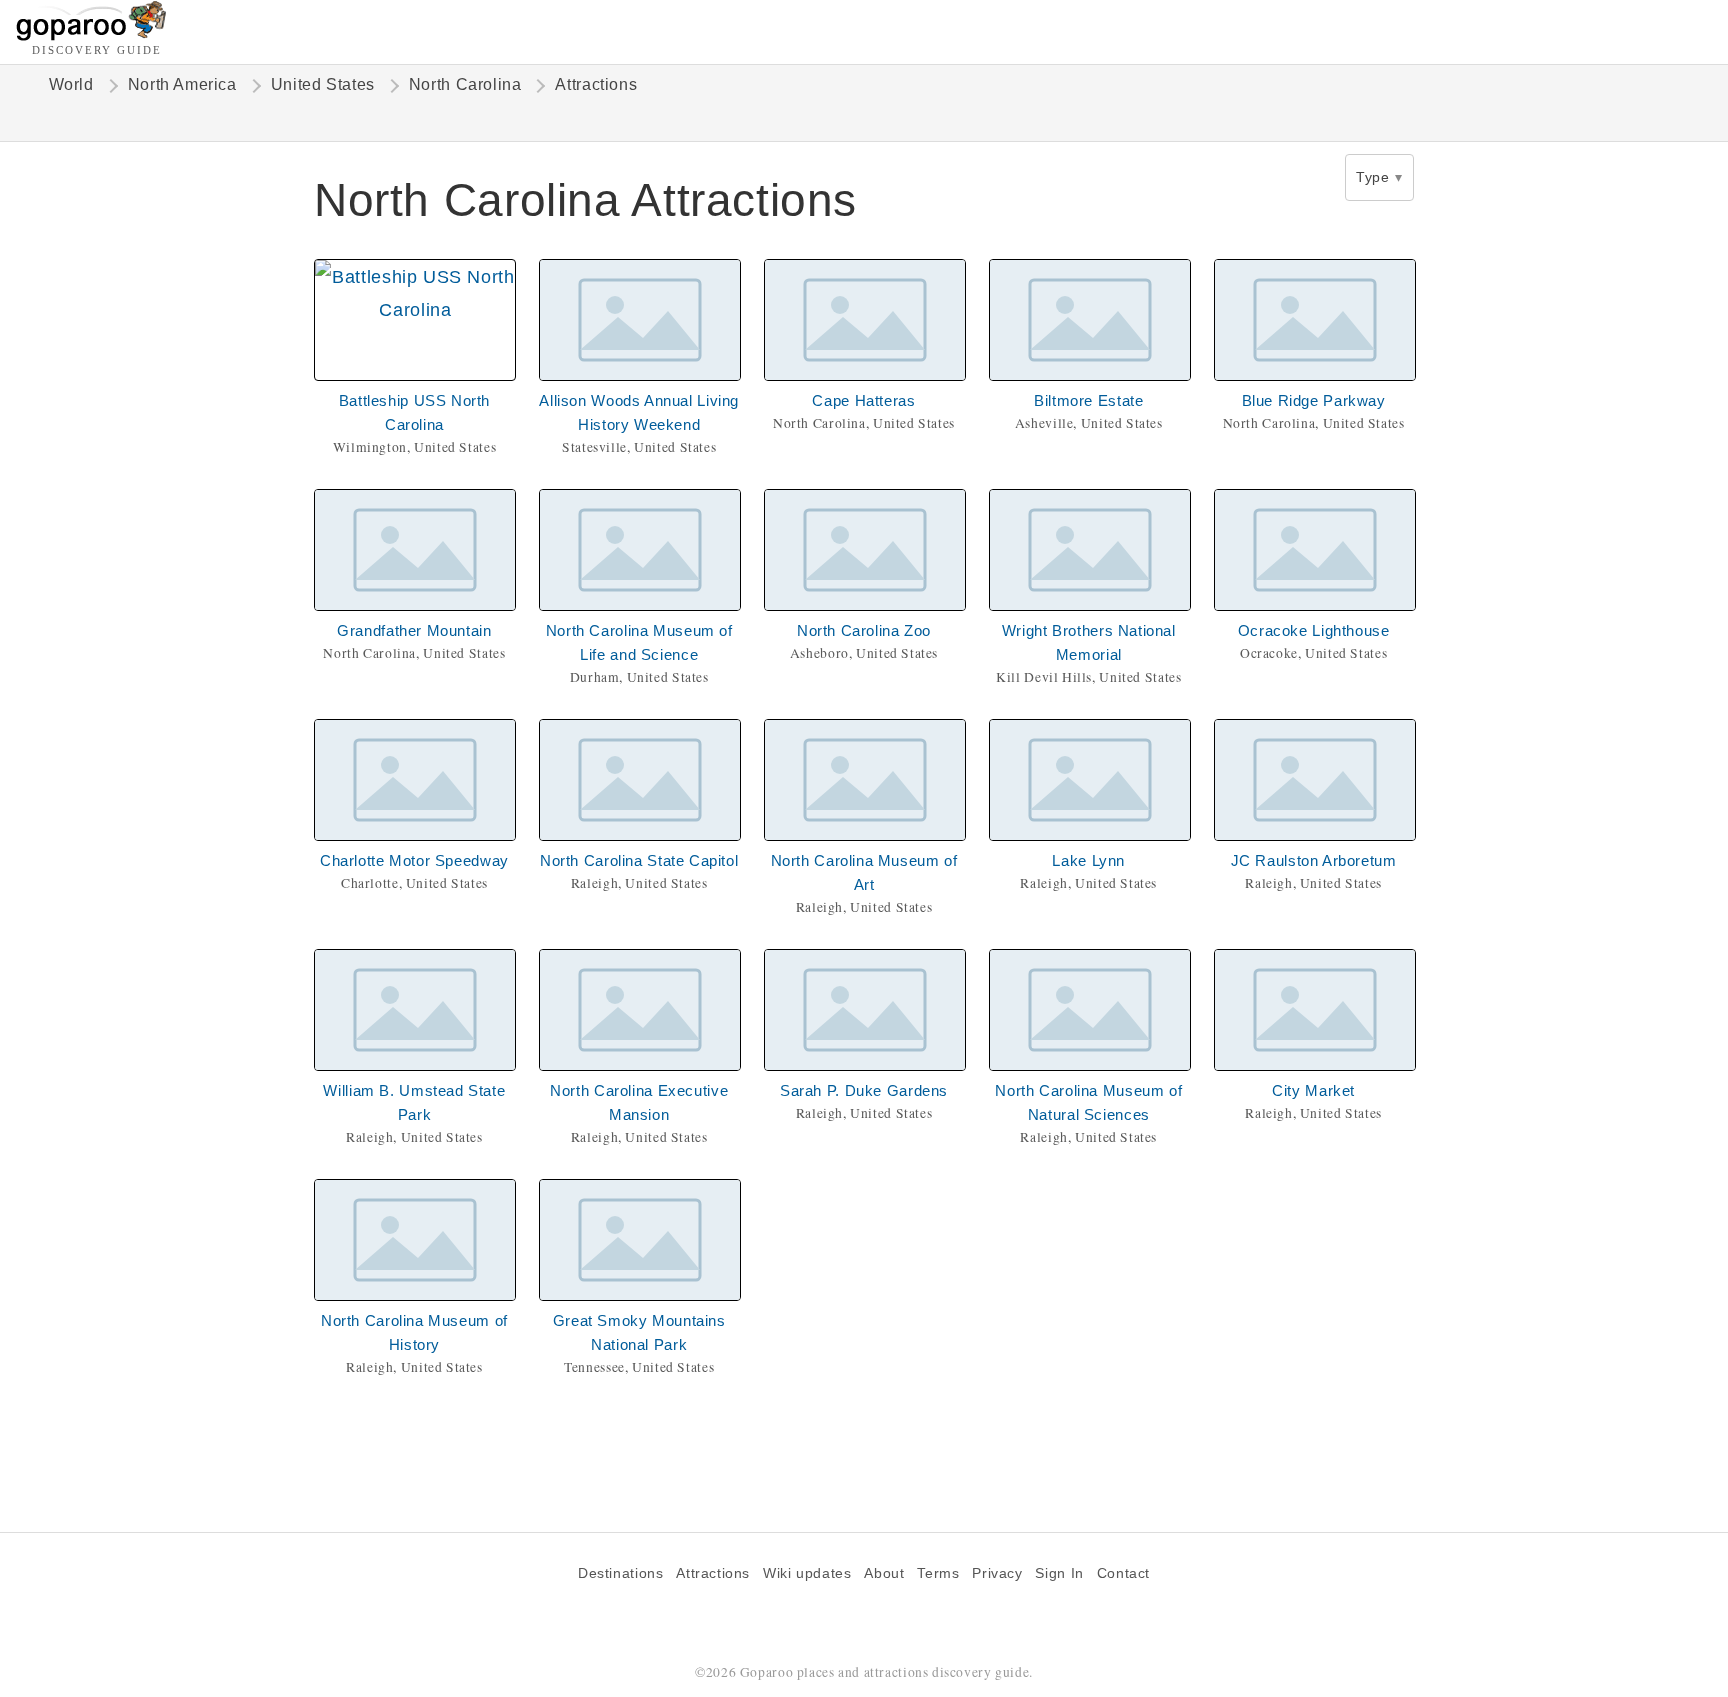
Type (1372, 177)
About (884, 1573)
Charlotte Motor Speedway (414, 860)
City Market (1313, 1090)
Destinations (620, 1573)
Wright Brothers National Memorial (1089, 642)
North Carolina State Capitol (639, 860)
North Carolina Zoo (864, 630)
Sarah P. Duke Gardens (864, 1090)
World (71, 84)
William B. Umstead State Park (414, 1102)
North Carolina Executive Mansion (639, 1102)
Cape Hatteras (863, 400)
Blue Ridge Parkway (1314, 400)
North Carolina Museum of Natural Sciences (1088, 1102)
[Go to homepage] (91, 35)
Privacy (997, 1573)
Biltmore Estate (1088, 400)
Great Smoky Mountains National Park (639, 1332)
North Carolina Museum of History (414, 1332)
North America (182, 84)
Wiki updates (807, 1573)
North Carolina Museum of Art (864, 872)
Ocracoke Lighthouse (1314, 630)
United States (323, 84)
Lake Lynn (1088, 860)
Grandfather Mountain (414, 630)
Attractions (713, 1573)
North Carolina (465, 84)
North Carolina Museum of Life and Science (639, 642)
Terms (938, 1573)
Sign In (1059, 1573)
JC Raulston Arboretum (1314, 860)
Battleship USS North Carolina (414, 412)
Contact (1123, 1573)
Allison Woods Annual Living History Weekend (639, 412)
